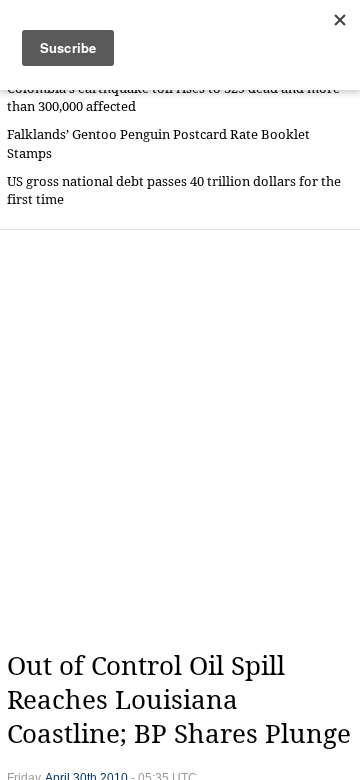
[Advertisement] (180, 440)
